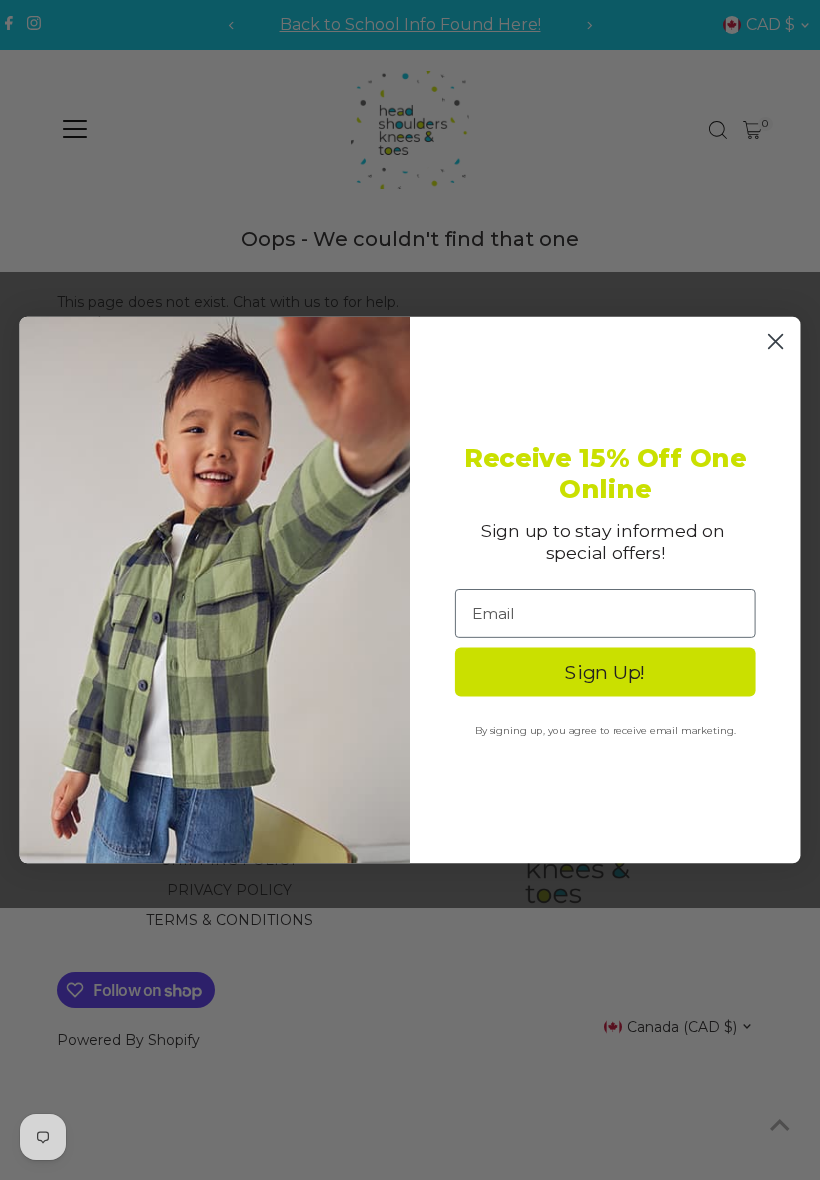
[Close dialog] (776, 341)
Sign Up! (605, 671)
